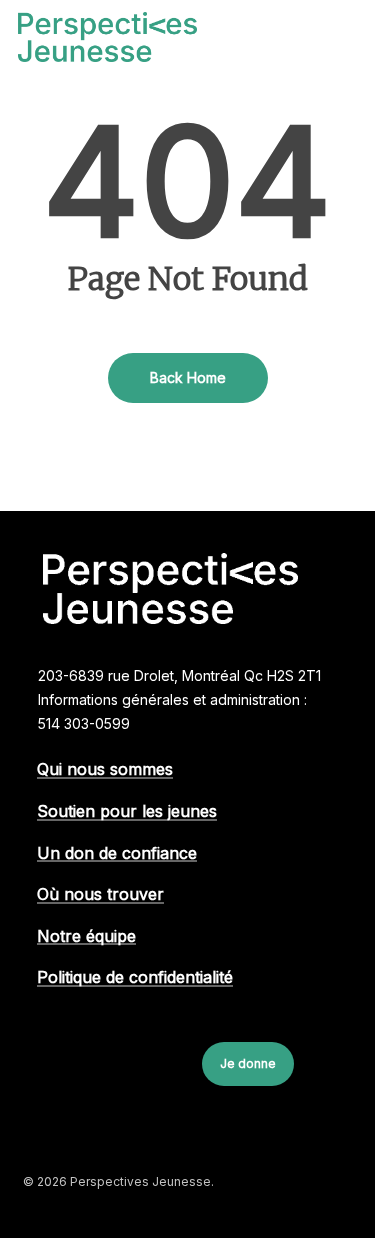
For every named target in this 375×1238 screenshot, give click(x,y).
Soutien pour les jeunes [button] (127, 812)
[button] (346, 37)
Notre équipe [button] (86, 937)
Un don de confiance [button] (117, 854)
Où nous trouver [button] (100, 895)
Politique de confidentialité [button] (135, 978)
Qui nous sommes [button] (105, 770)
